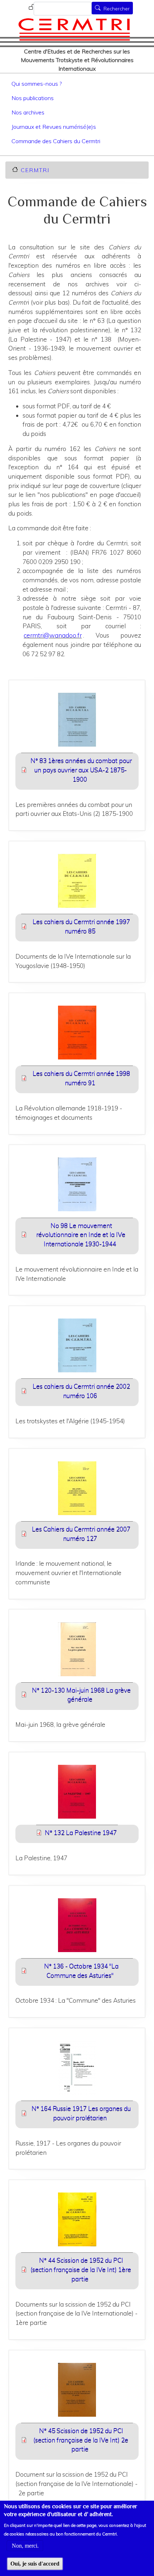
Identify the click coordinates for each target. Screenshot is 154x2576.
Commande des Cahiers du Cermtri (56, 141)
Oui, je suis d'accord (35, 2564)
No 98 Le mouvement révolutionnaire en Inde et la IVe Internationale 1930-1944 (81, 1235)
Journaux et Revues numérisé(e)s (54, 127)
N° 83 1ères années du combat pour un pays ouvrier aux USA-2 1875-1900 (81, 770)
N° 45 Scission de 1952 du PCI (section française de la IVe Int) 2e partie (81, 2440)
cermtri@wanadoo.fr (53, 635)
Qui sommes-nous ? (37, 84)
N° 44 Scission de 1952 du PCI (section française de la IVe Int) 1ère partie (81, 2269)
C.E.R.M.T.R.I (35, 170)
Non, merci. (25, 2546)
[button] (77, 722)
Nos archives (28, 112)
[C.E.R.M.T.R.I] (74, 29)
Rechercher (117, 9)
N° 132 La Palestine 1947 (81, 1832)
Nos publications (33, 98)
